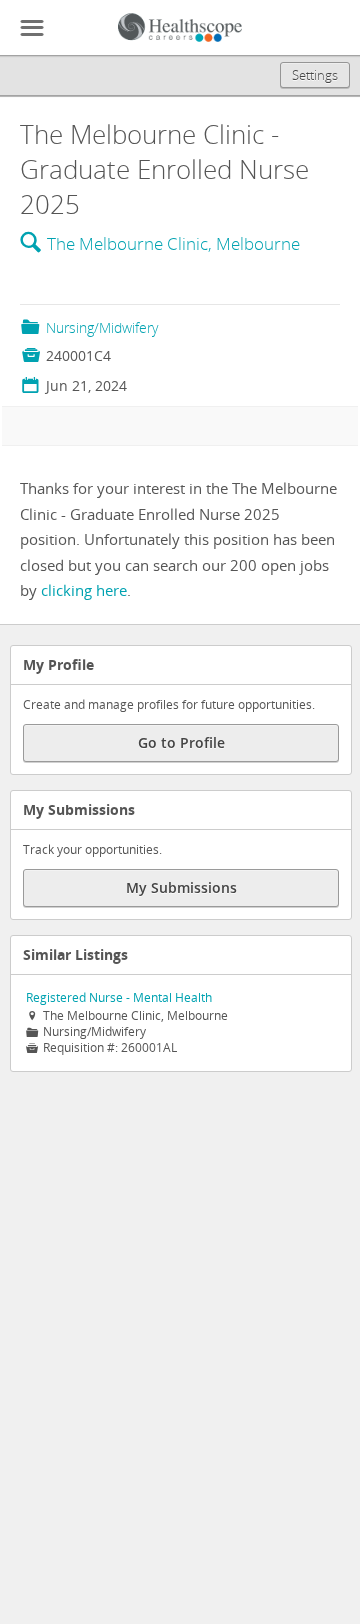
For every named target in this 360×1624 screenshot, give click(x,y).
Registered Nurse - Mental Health (119, 997)
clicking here (84, 590)
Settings (315, 75)
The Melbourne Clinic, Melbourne (173, 243)
